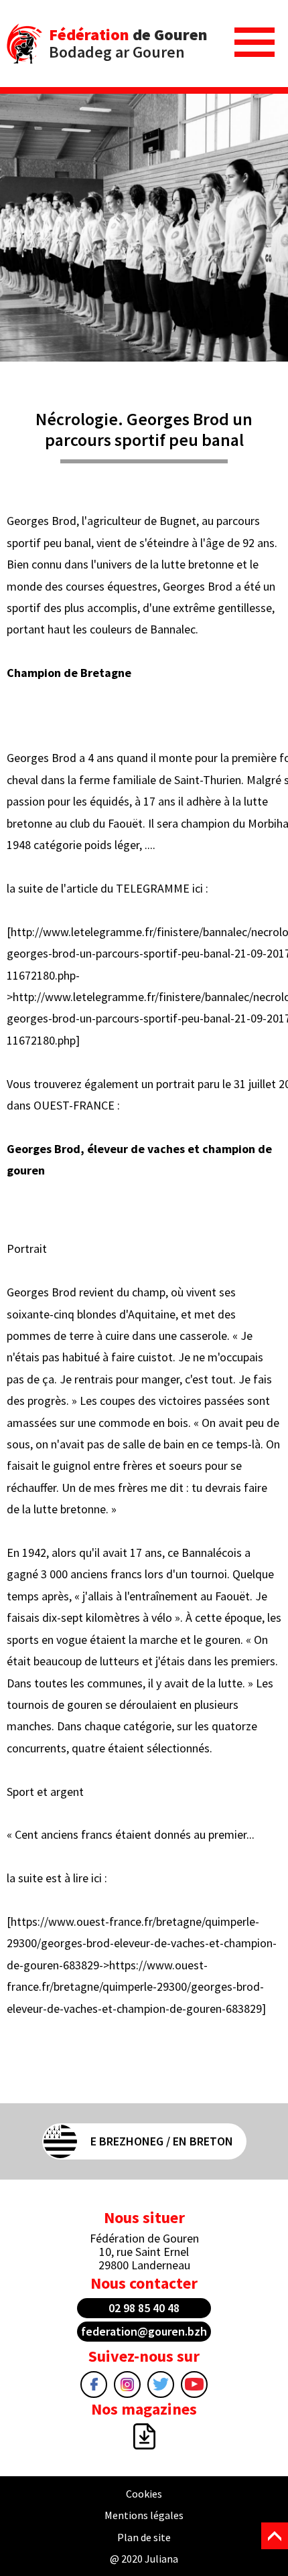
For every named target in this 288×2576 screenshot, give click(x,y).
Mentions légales (144, 2515)
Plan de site (144, 2537)
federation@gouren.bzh (144, 2331)
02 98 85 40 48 (144, 2308)
